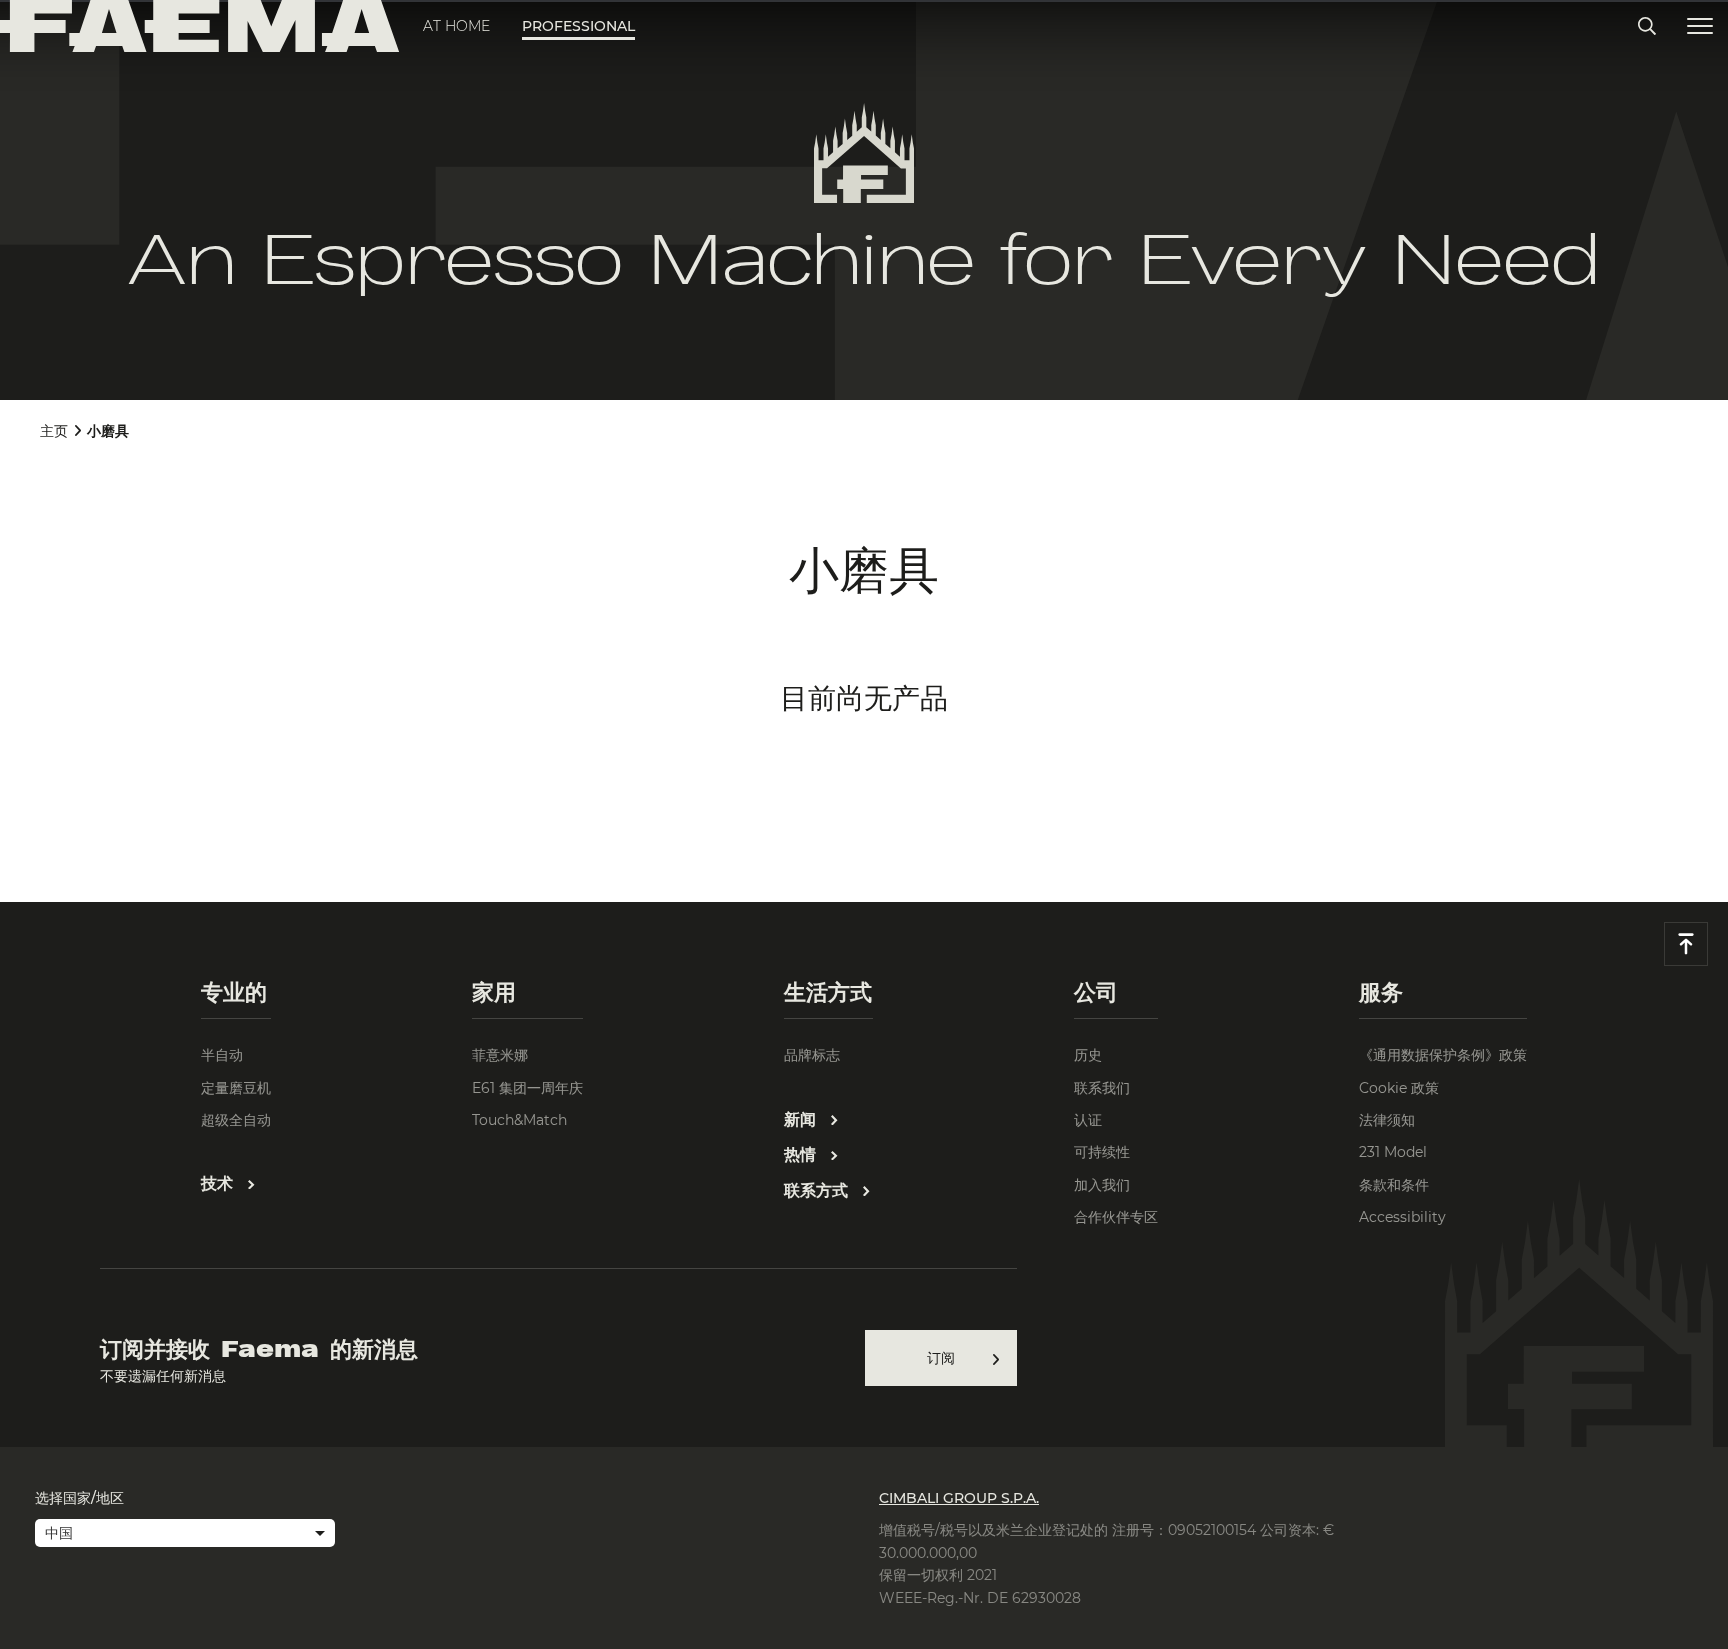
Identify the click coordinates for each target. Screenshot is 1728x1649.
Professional (578, 26)
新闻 (802, 1119)
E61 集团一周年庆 (527, 1088)
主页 (54, 431)
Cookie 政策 (1399, 1088)
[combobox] (185, 1535)
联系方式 (818, 1190)
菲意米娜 (500, 1055)
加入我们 (1102, 1185)
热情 (802, 1154)
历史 (1088, 1055)
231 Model (1393, 1152)
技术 (219, 1183)
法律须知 (1387, 1120)
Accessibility (1402, 1217)
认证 (1088, 1120)
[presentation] (864, 824)
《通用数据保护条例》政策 (1443, 1055)
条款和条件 (1394, 1185)
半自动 (222, 1055)
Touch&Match (519, 1120)
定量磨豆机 (236, 1088)
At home (456, 26)
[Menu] (1700, 26)
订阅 (941, 1358)
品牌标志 (812, 1055)
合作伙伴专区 (1116, 1217)
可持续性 (1102, 1152)
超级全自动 (236, 1120)
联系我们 (1102, 1088)
